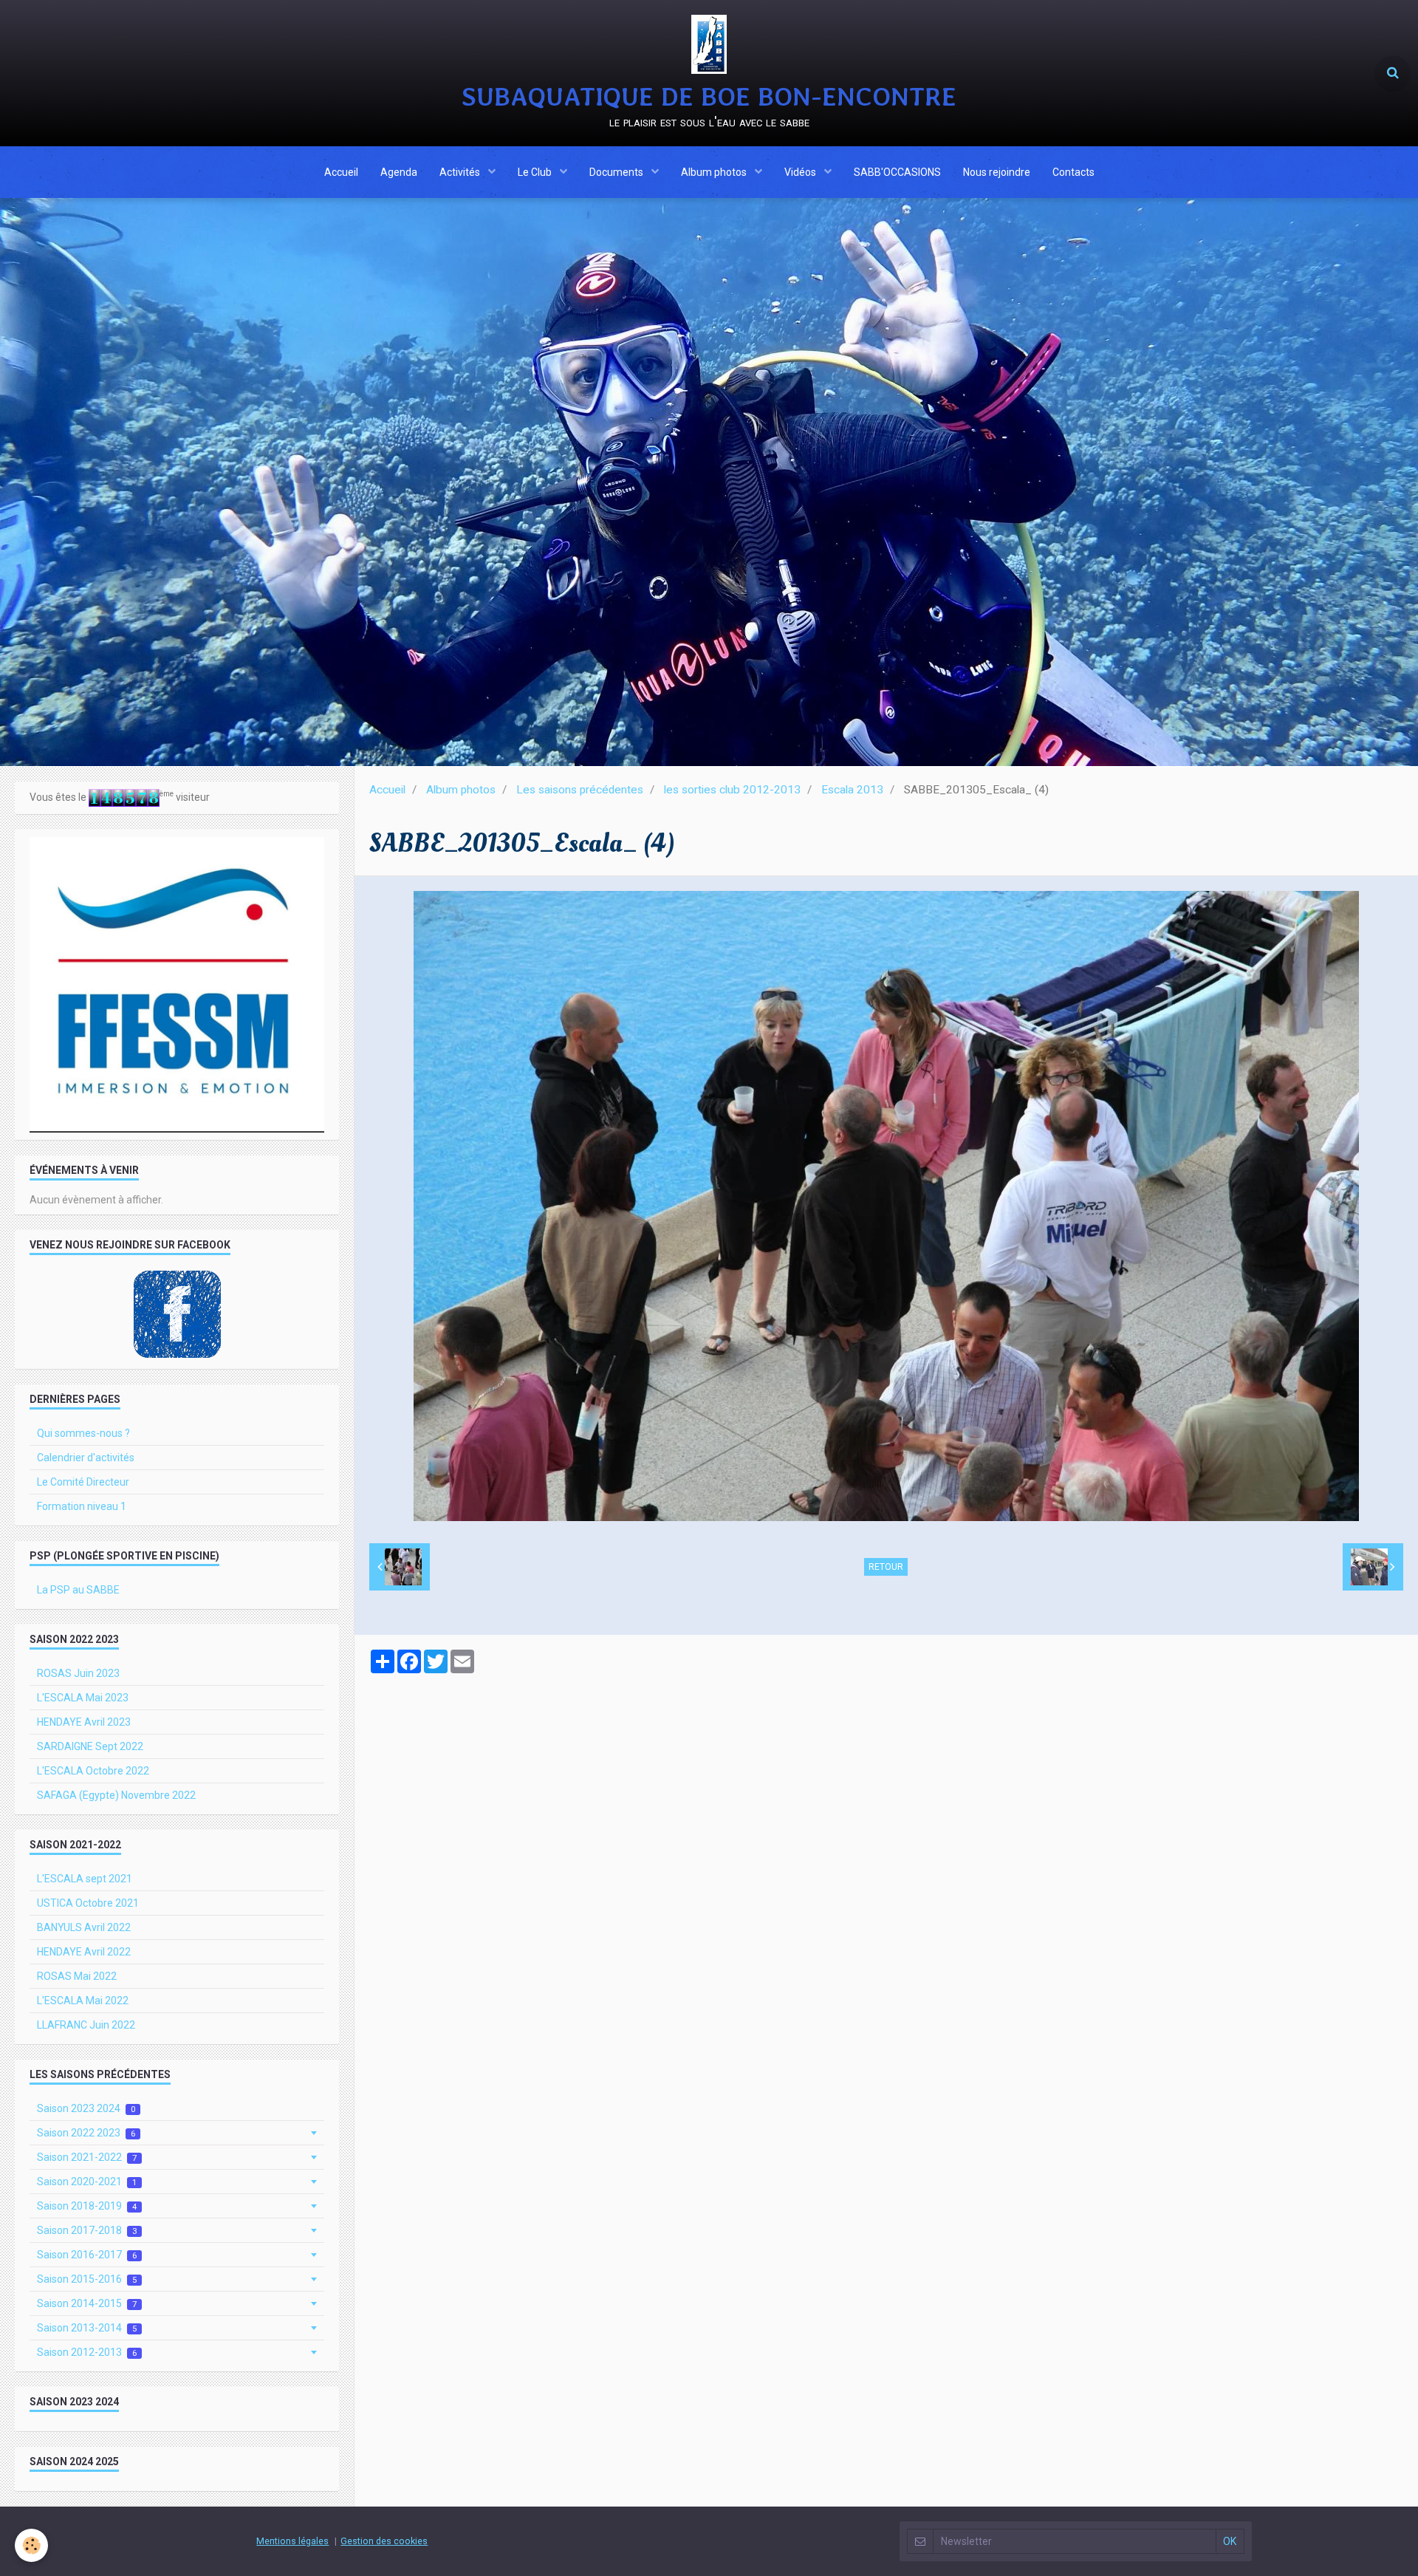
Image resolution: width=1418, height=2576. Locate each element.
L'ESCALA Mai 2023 (83, 1698)
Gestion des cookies (384, 2541)
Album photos (715, 172)
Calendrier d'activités (86, 1458)
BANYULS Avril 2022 (84, 1927)
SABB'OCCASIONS (897, 172)
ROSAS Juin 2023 (78, 1673)
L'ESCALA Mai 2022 (83, 2001)
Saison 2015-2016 (87, 2279)
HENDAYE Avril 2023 (84, 1722)
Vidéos (801, 172)
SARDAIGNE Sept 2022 (90, 1746)
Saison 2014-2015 (87, 2303)
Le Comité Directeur (83, 1482)
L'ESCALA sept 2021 (85, 1879)
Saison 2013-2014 (87, 2328)
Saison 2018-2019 (87, 2206)
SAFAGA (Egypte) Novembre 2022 (116, 1795)
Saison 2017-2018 (87, 2230)
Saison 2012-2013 (87, 2352)
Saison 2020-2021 (87, 2182)
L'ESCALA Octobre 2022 (93, 1771)
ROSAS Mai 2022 (77, 1976)
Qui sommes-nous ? (83, 1433)
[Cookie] (31, 2545)
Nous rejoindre (997, 172)
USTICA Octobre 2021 (88, 1903)
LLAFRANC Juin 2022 (86, 2025)
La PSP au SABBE (78, 1590)
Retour (886, 1567)
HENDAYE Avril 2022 (84, 1952)
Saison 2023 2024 (86, 2108)
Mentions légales (292, 2541)
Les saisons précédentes (580, 790)
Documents (617, 172)
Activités (461, 172)
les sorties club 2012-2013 (732, 790)
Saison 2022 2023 (86, 2133)
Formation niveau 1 (82, 1506)
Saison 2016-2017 (87, 2255)
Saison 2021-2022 (87, 2157)
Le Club (536, 172)
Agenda (399, 172)
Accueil (341, 172)
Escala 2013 (852, 790)
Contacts (1073, 172)
